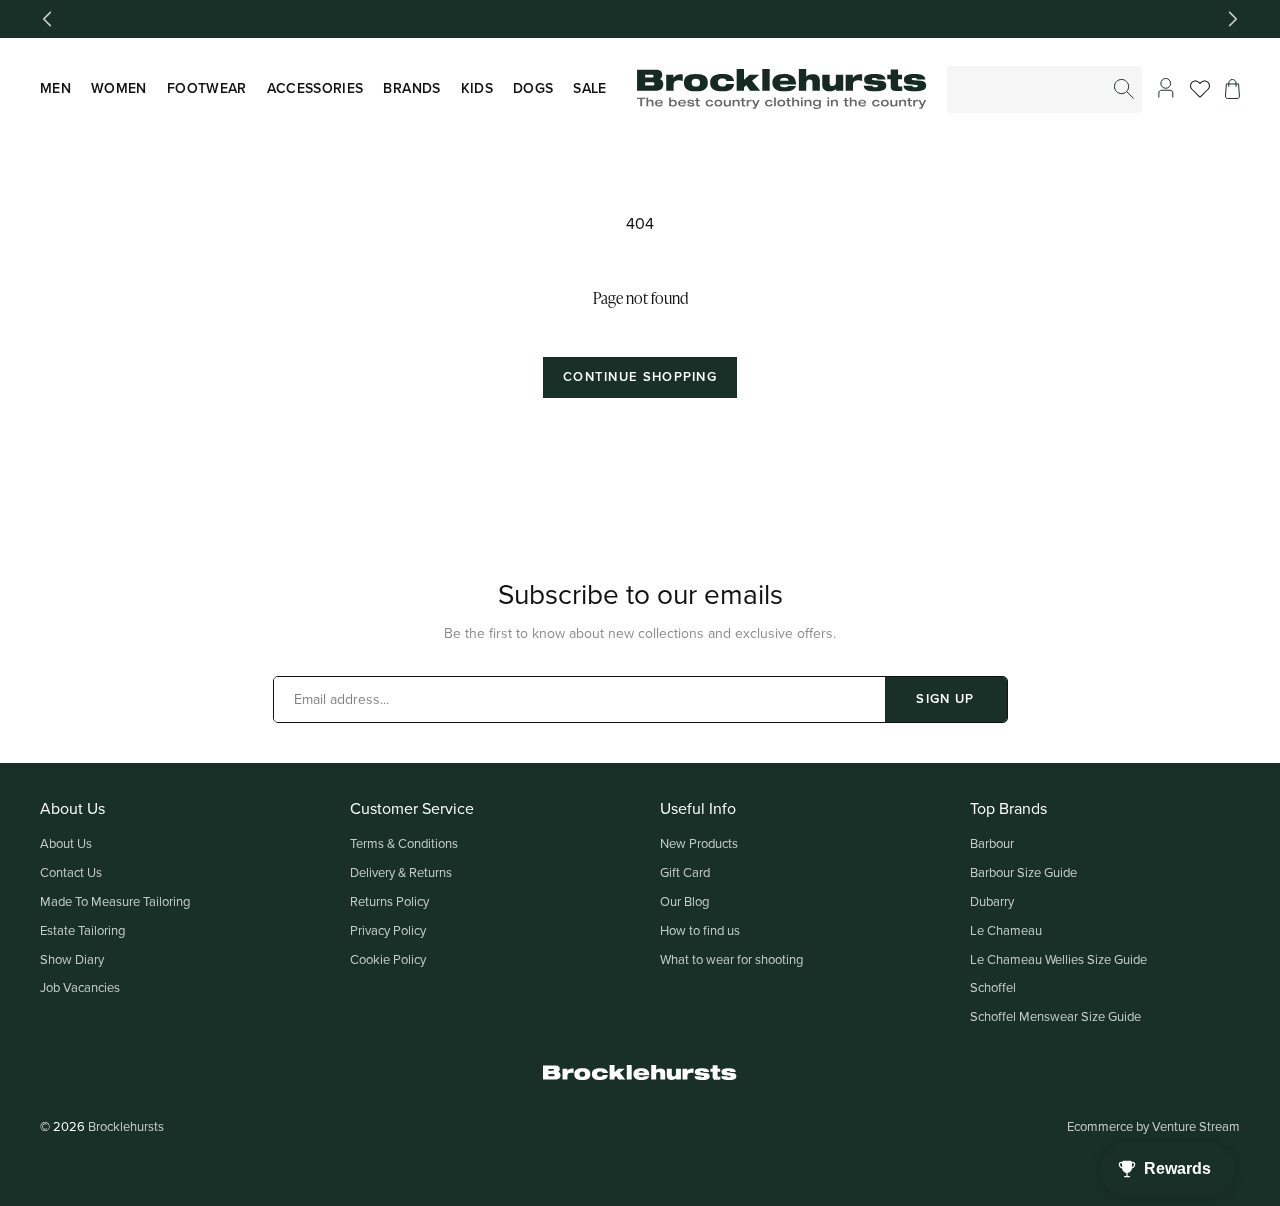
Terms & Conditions (404, 843)
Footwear (207, 88)
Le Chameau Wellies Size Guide (1058, 959)
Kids (477, 88)
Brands (411, 88)
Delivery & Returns (401, 872)
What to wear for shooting (731, 959)
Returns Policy (389, 901)
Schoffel (993, 987)
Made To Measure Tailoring (115, 901)
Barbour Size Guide (1023, 872)
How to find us (700, 930)
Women (119, 88)
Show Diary (72, 959)
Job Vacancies (80, 987)
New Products (699, 843)
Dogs (533, 88)
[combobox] (1045, 89)
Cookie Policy (388, 959)
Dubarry (992, 901)
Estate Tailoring (82, 930)
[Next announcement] (1233, 19)
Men (55, 88)
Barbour (992, 843)
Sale (589, 88)
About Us (66, 843)
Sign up (945, 698)
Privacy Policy (388, 930)
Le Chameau (1006, 930)
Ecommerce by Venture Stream (1153, 1126)
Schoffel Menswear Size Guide (1055, 1016)
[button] (1232, 89)
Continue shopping (640, 376)
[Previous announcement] (47, 19)
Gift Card (685, 872)
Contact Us (71, 872)
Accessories (315, 88)
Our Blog (684, 901)
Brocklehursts (126, 1126)
